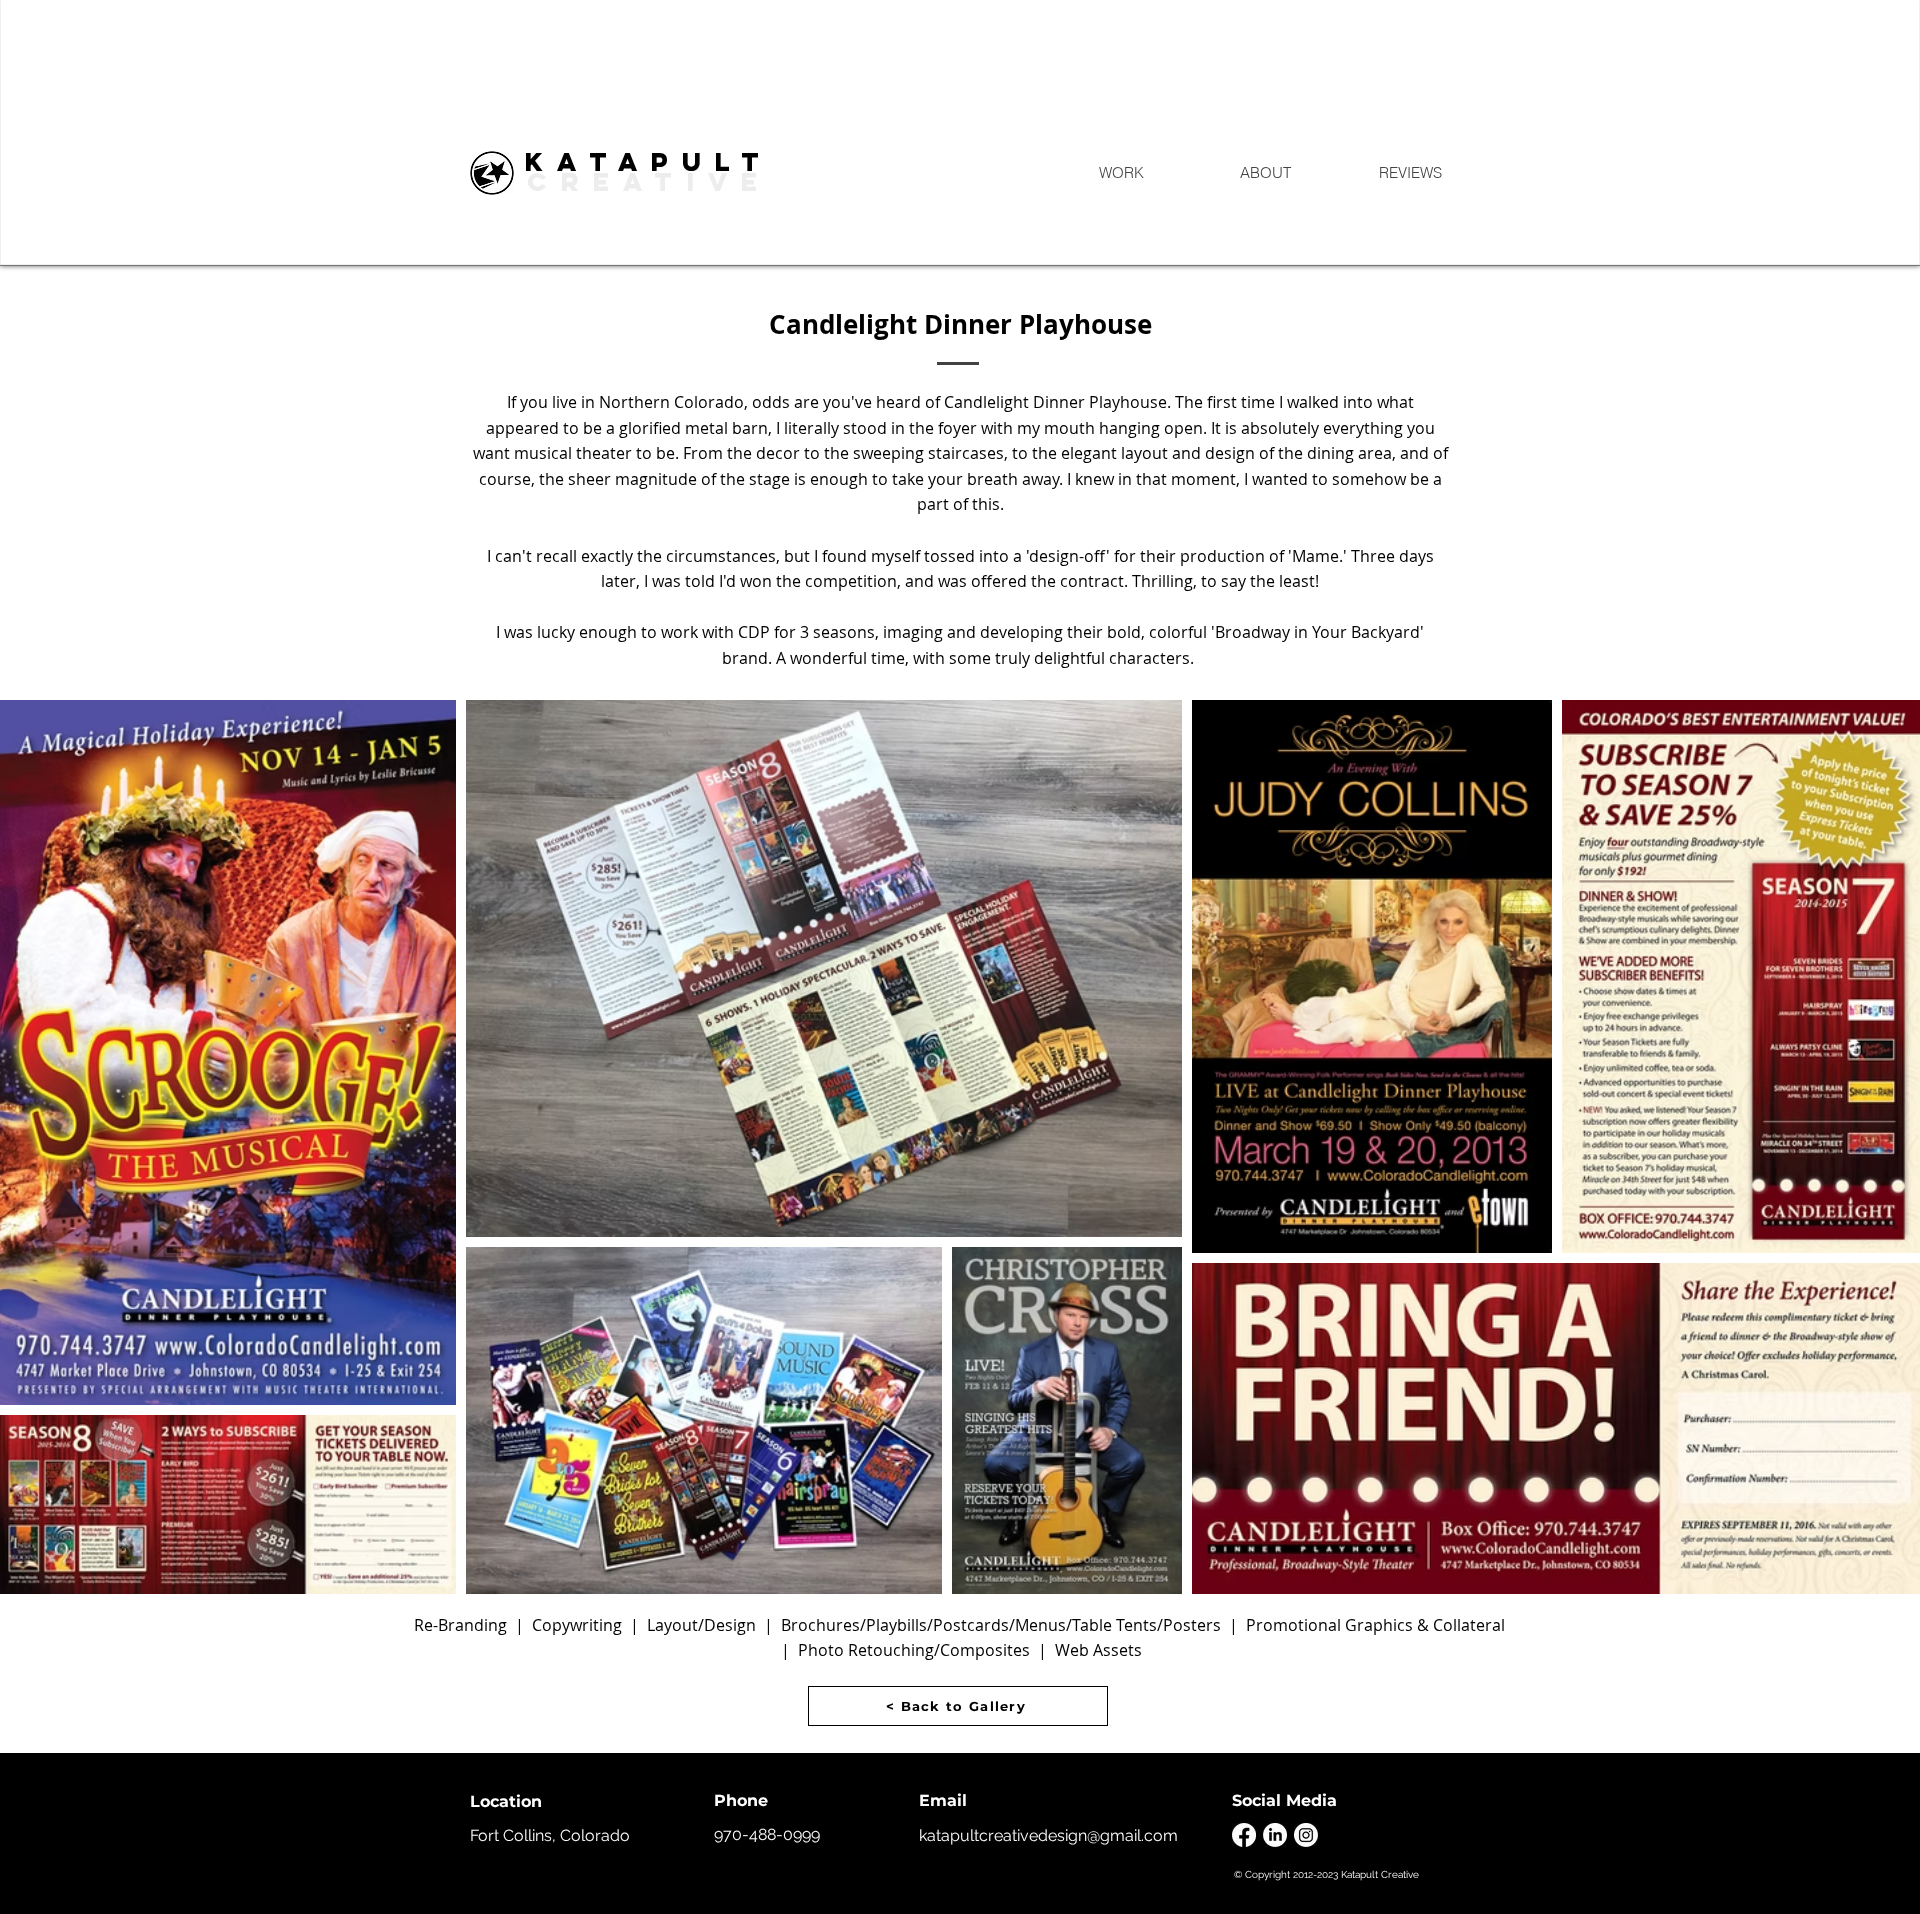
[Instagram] (1306, 1835)
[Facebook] (1244, 1835)
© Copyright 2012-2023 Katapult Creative (1326, 1874)
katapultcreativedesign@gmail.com (1048, 1835)
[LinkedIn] (1275, 1835)
